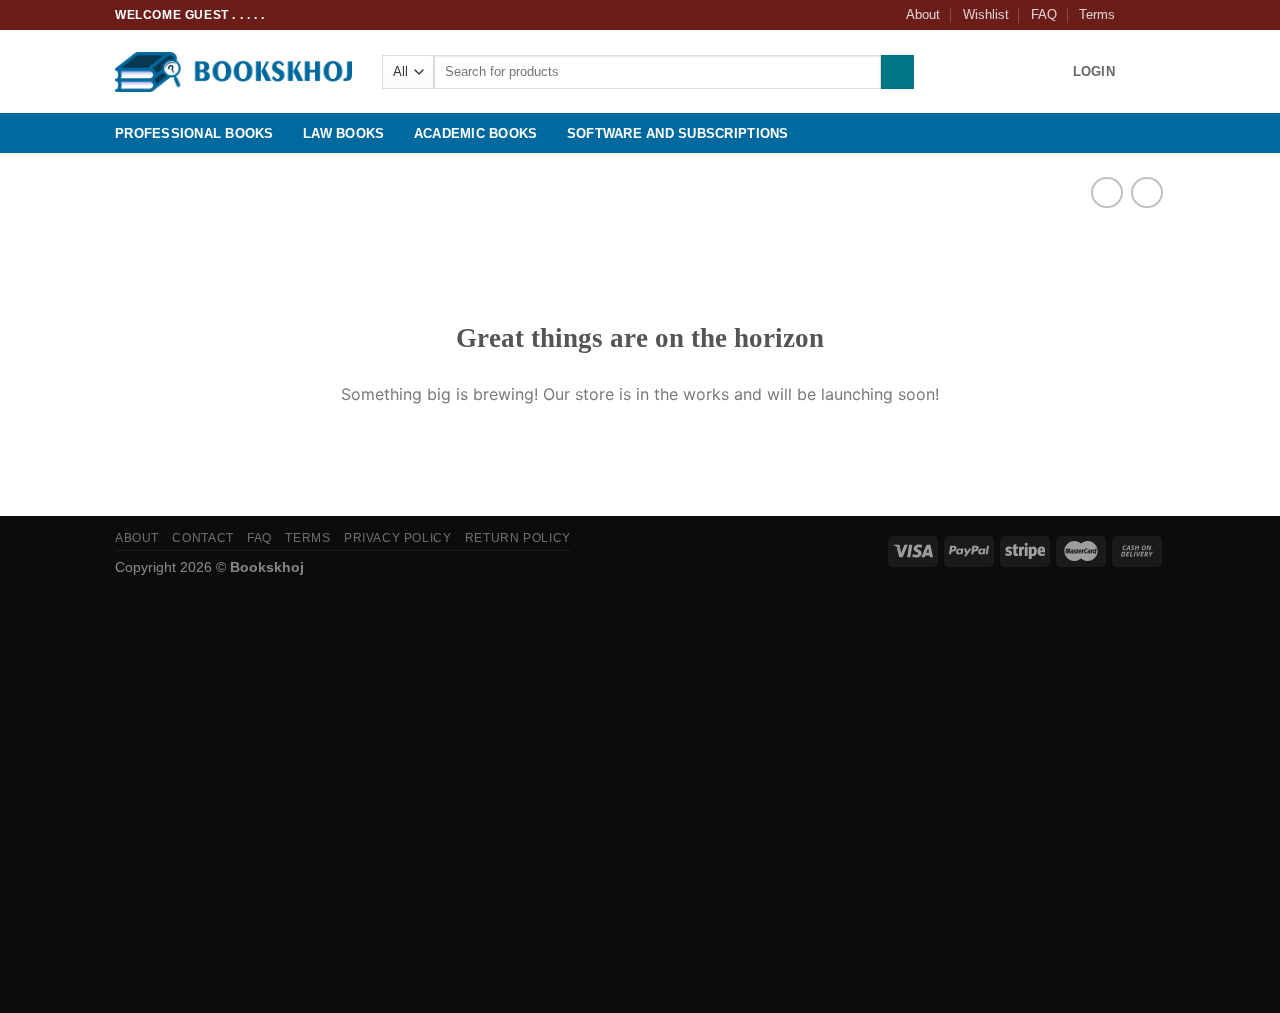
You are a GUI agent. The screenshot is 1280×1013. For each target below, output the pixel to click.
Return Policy (518, 538)
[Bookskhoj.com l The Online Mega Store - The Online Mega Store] (233, 72)
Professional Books (194, 133)
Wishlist (986, 14)
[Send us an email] (1155, 15)
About (923, 14)
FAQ (1044, 14)
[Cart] (1155, 72)
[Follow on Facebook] (1136, 15)
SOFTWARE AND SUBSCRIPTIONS (678, 133)
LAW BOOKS (343, 133)
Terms (1097, 14)
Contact (202, 538)
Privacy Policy (398, 538)
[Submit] (897, 72)
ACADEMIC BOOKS (476, 133)
